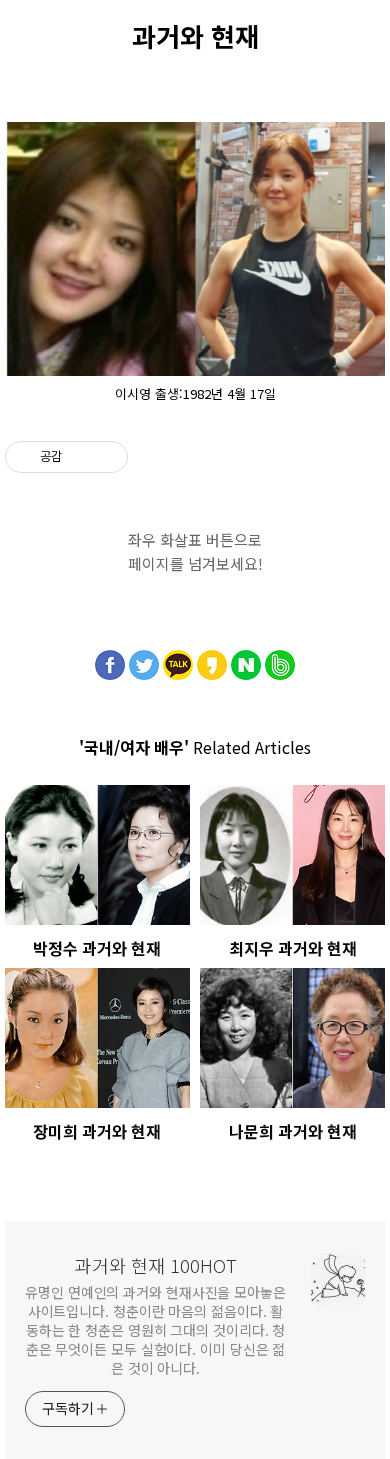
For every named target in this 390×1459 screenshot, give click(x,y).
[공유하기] (80, 457)
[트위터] (144, 660)
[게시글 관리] (105, 457)
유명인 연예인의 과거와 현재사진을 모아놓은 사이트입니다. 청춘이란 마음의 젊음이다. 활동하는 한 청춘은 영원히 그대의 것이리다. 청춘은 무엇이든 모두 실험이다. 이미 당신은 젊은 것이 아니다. (155, 1330)
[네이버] (246, 660)
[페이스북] (110, 660)
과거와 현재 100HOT (156, 1265)
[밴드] (280, 660)
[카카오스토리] (212, 660)
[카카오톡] (178, 660)
